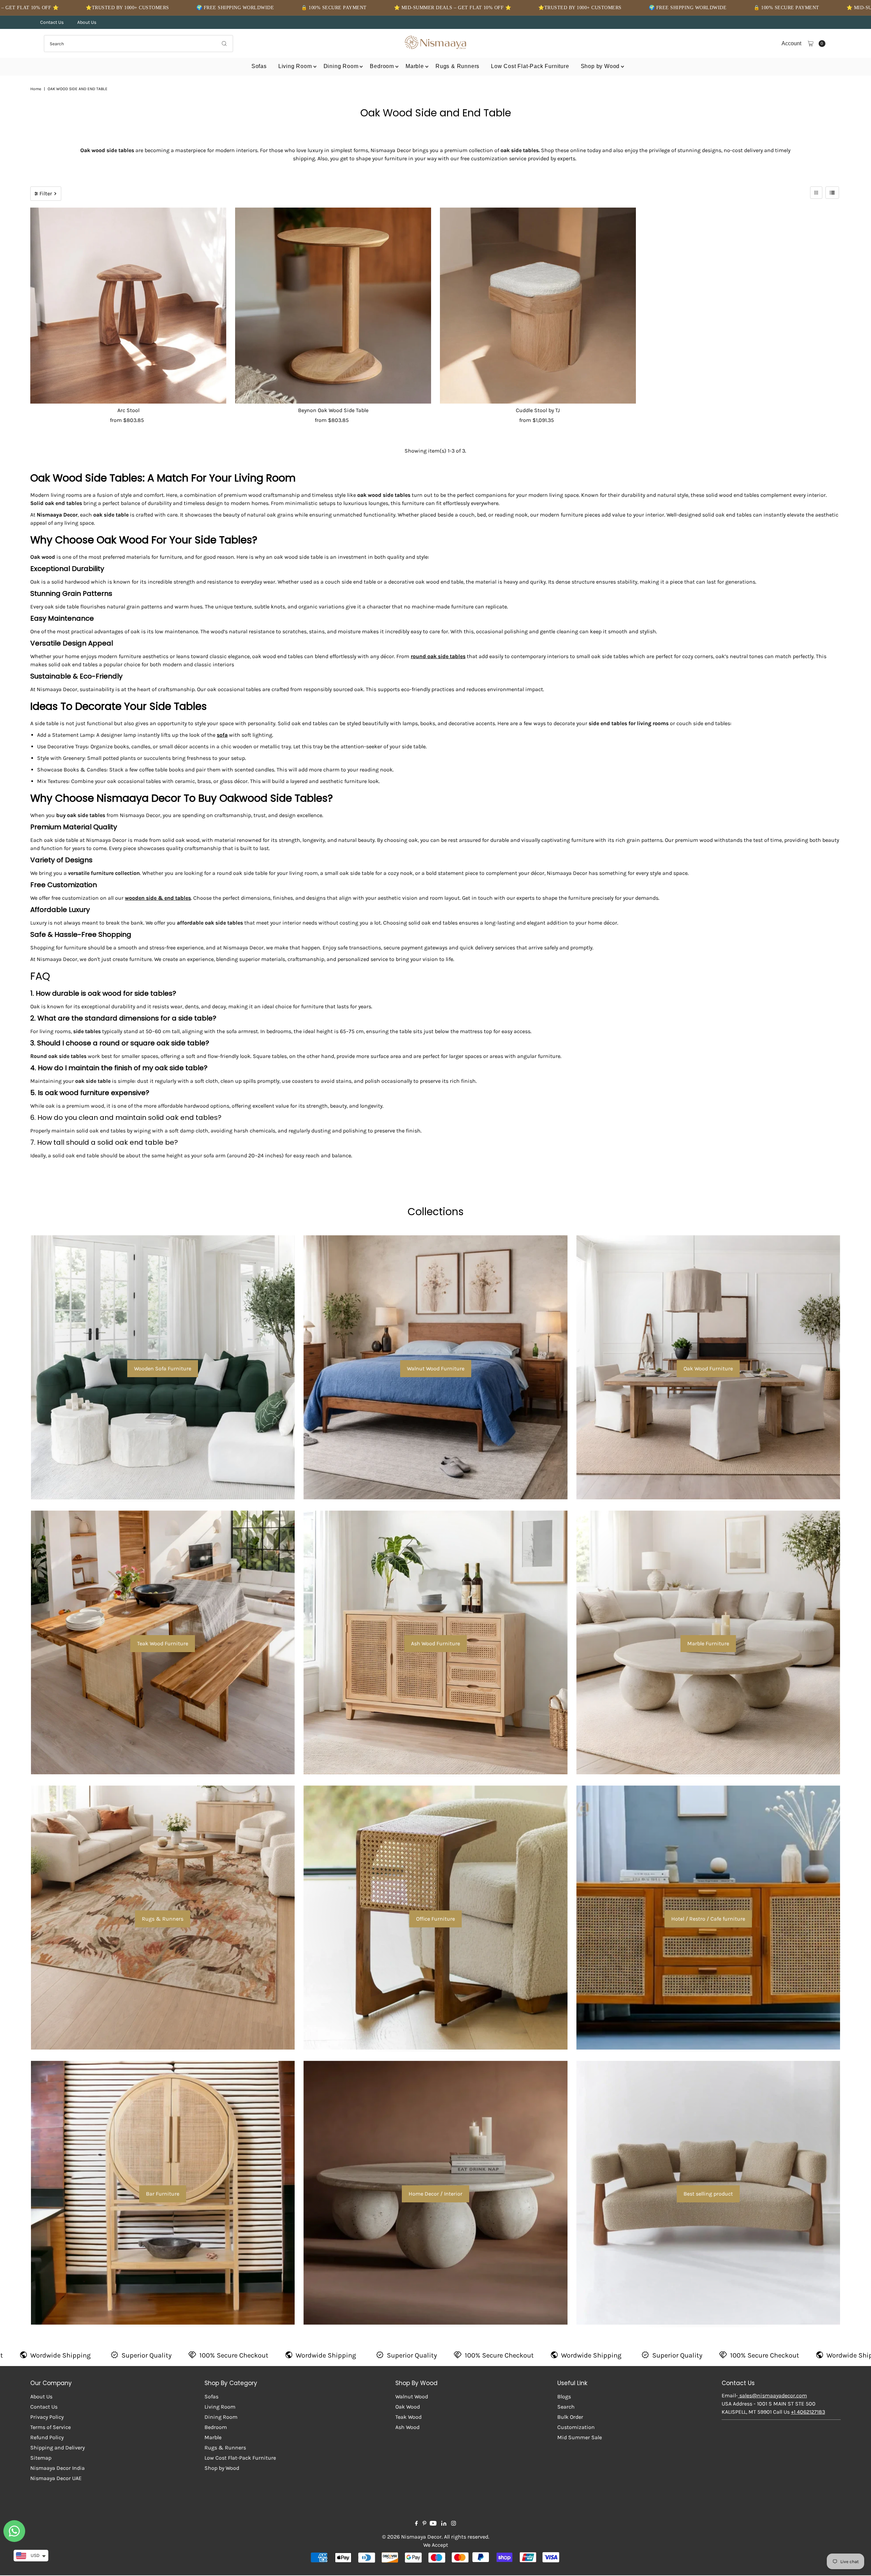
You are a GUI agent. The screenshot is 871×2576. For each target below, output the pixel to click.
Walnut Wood (412, 2396)
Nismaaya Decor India (57, 2468)
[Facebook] (416, 2524)
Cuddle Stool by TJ (538, 410)
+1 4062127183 (808, 2412)
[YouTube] (433, 2524)
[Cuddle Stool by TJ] (538, 306)
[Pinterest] (424, 2524)
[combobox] (138, 44)
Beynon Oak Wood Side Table (333, 410)
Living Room (295, 66)
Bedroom (382, 66)
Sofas (259, 66)
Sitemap (41, 2458)
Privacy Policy (47, 2417)
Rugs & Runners (457, 66)
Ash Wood (407, 2427)
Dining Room (341, 66)
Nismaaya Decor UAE (56, 2478)
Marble (415, 66)
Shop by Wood (600, 66)
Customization (576, 2427)
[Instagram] (454, 2524)
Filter (46, 193)
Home (36, 89)
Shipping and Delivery (57, 2448)
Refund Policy (47, 2437)
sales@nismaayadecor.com (773, 2395)
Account (791, 43)
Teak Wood (408, 2417)
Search (566, 2407)
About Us (87, 22)
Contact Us (52, 22)
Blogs (564, 2396)
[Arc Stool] (128, 306)
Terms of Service (51, 2427)
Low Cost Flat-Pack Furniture (530, 66)
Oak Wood (408, 2407)
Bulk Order (570, 2417)
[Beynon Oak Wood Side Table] (333, 306)
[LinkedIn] (444, 2524)
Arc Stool (128, 410)
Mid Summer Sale (580, 2437)
